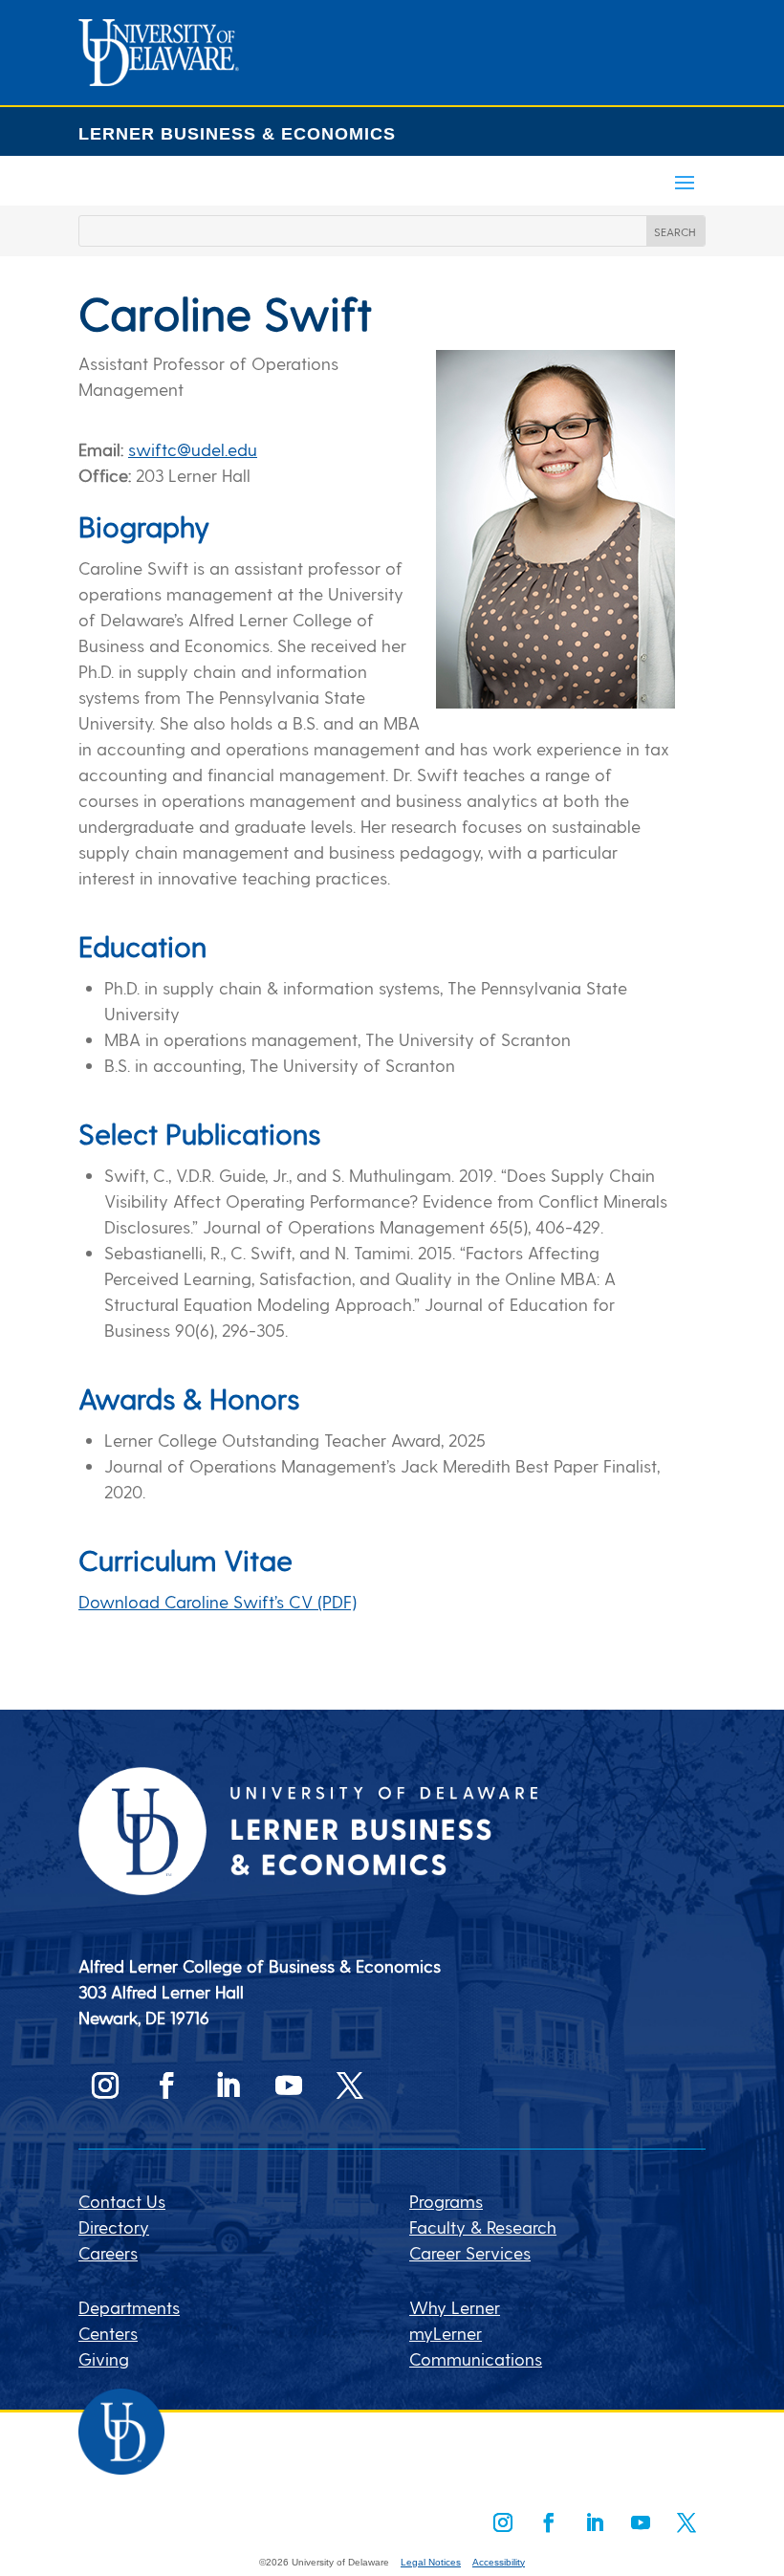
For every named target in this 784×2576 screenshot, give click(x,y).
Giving (104, 2358)
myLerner (446, 2333)
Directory (114, 2227)
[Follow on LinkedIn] (228, 2085)
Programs (446, 2201)
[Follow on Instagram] (105, 2085)
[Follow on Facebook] (166, 2085)
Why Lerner (455, 2307)
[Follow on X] (350, 2085)
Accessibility (499, 2562)
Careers (108, 2252)
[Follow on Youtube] (289, 2085)
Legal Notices (431, 2562)
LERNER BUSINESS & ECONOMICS (237, 134)
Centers (108, 2333)
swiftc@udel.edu (193, 449)
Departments (129, 2307)
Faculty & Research (483, 2227)
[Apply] (159, 79)
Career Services (470, 2252)
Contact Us (122, 2201)
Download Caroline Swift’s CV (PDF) (218, 1601)
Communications (476, 2358)
